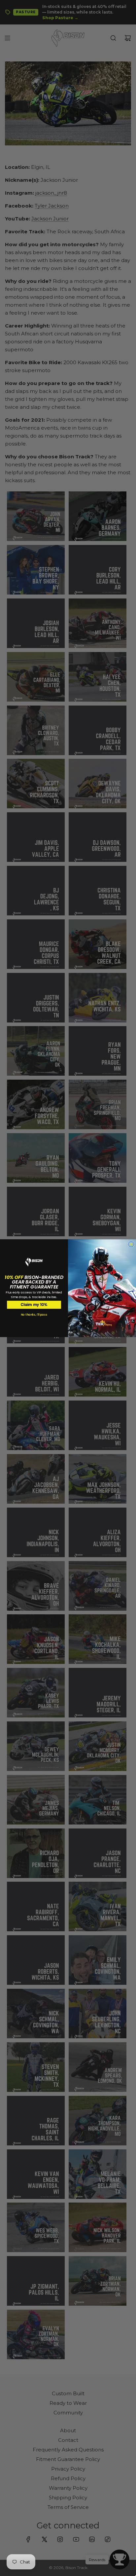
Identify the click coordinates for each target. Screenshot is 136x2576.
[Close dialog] (131, 1244)
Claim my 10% (34, 1304)
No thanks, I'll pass (34, 1315)
